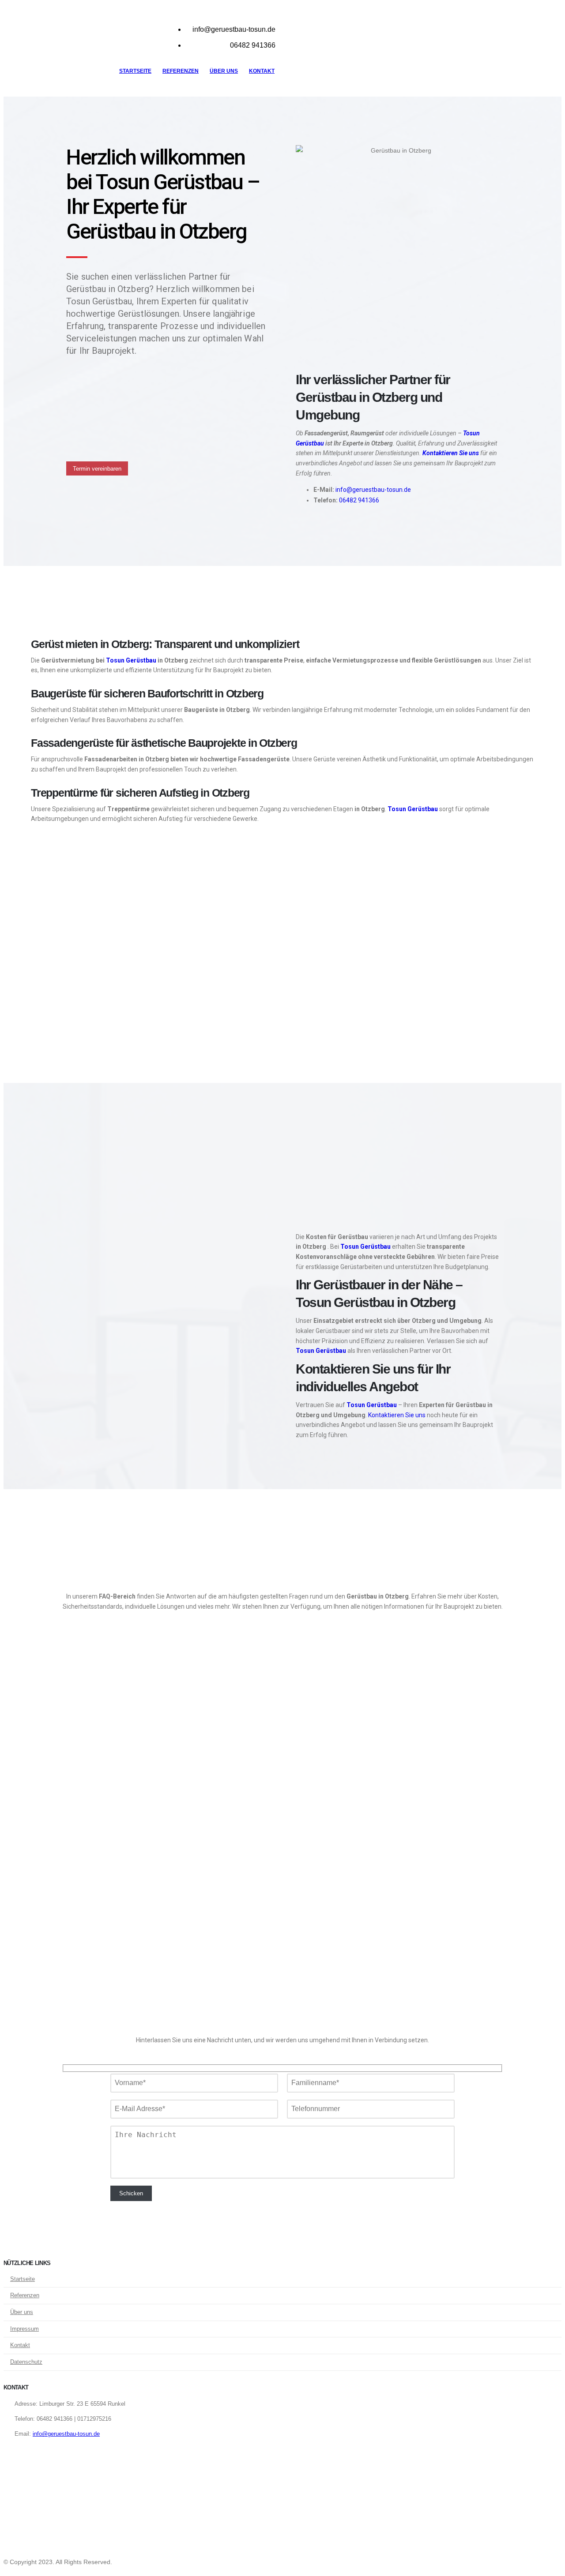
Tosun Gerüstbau (131, 660)
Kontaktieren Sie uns (451, 453)
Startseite (135, 71)
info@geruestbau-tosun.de (373, 490)
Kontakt (262, 71)
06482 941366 (359, 500)
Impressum (24, 2329)
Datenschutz (26, 2362)
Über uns (224, 71)
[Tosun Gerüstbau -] (59, 46)
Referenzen (181, 71)
